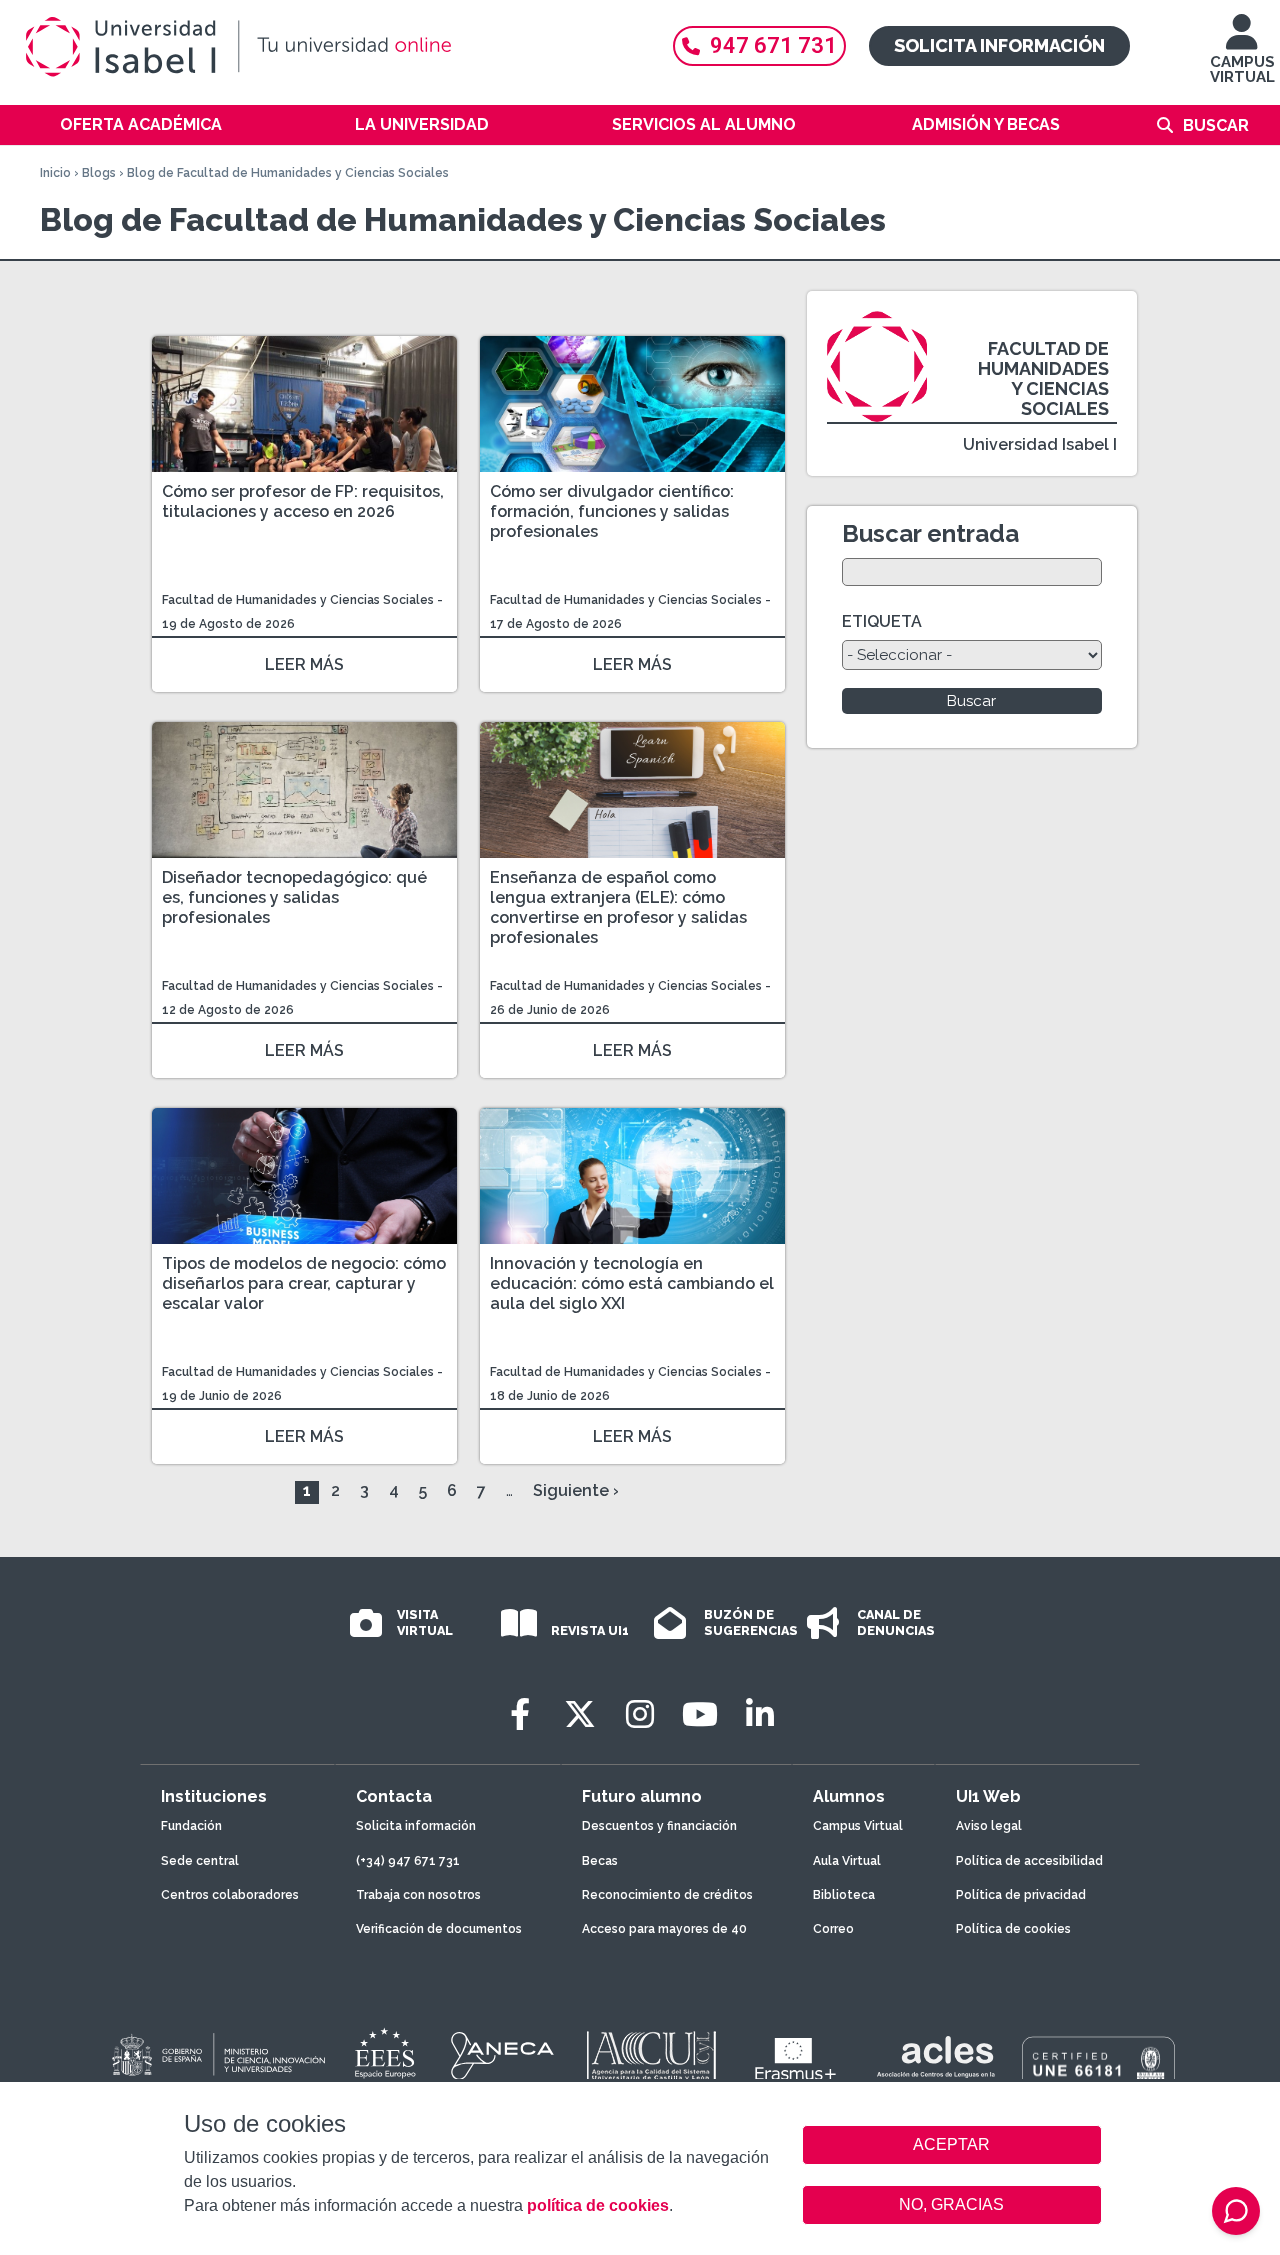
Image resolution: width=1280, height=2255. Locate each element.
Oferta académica (141, 124)
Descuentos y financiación (659, 1826)
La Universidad (422, 124)
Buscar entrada (930, 533)
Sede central (200, 1861)
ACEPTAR (952, 2145)
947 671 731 (773, 45)
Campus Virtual (858, 1826)
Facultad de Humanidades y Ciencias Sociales (299, 600)
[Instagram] (640, 1714)
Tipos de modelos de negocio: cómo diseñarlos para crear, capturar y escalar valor (304, 1283)
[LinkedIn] (760, 1714)
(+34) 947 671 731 (408, 1861)
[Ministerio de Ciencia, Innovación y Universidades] (217, 2056)
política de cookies (598, 2205)
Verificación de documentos (439, 1929)
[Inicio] (330, 47)
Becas (600, 1861)
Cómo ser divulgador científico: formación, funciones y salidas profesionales (612, 511)
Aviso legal (989, 1826)
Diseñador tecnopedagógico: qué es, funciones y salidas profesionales (294, 897)
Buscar (1216, 125)
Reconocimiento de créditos (667, 1895)
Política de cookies (1013, 1929)
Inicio (55, 173)
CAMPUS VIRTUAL (1242, 69)
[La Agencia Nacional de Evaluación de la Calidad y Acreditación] (503, 2056)
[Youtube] (700, 1714)
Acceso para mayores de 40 (664, 1929)
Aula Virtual (847, 1861)
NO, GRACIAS (951, 2204)
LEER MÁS (304, 664)
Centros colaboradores (230, 1895)
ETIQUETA (882, 621)
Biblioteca (844, 1895)
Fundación (191, 1826)
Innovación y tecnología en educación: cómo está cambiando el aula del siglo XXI (632, 1283)
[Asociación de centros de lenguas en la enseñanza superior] (935, 2061)
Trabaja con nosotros (418, 1895)
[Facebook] (520, 1714)
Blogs (99, 173)
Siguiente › (576, 1490)
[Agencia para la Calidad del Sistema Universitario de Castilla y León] (651, 2056)
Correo (833, 1929)
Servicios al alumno (704, 124)
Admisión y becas (986, 124)
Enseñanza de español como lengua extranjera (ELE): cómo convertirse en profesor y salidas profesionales (618, 907)
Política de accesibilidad (1029, 1861)
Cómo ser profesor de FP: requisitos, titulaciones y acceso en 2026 (303, 501)
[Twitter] (580, 1714)
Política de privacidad (1021, 1895)
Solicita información (999, 45)
